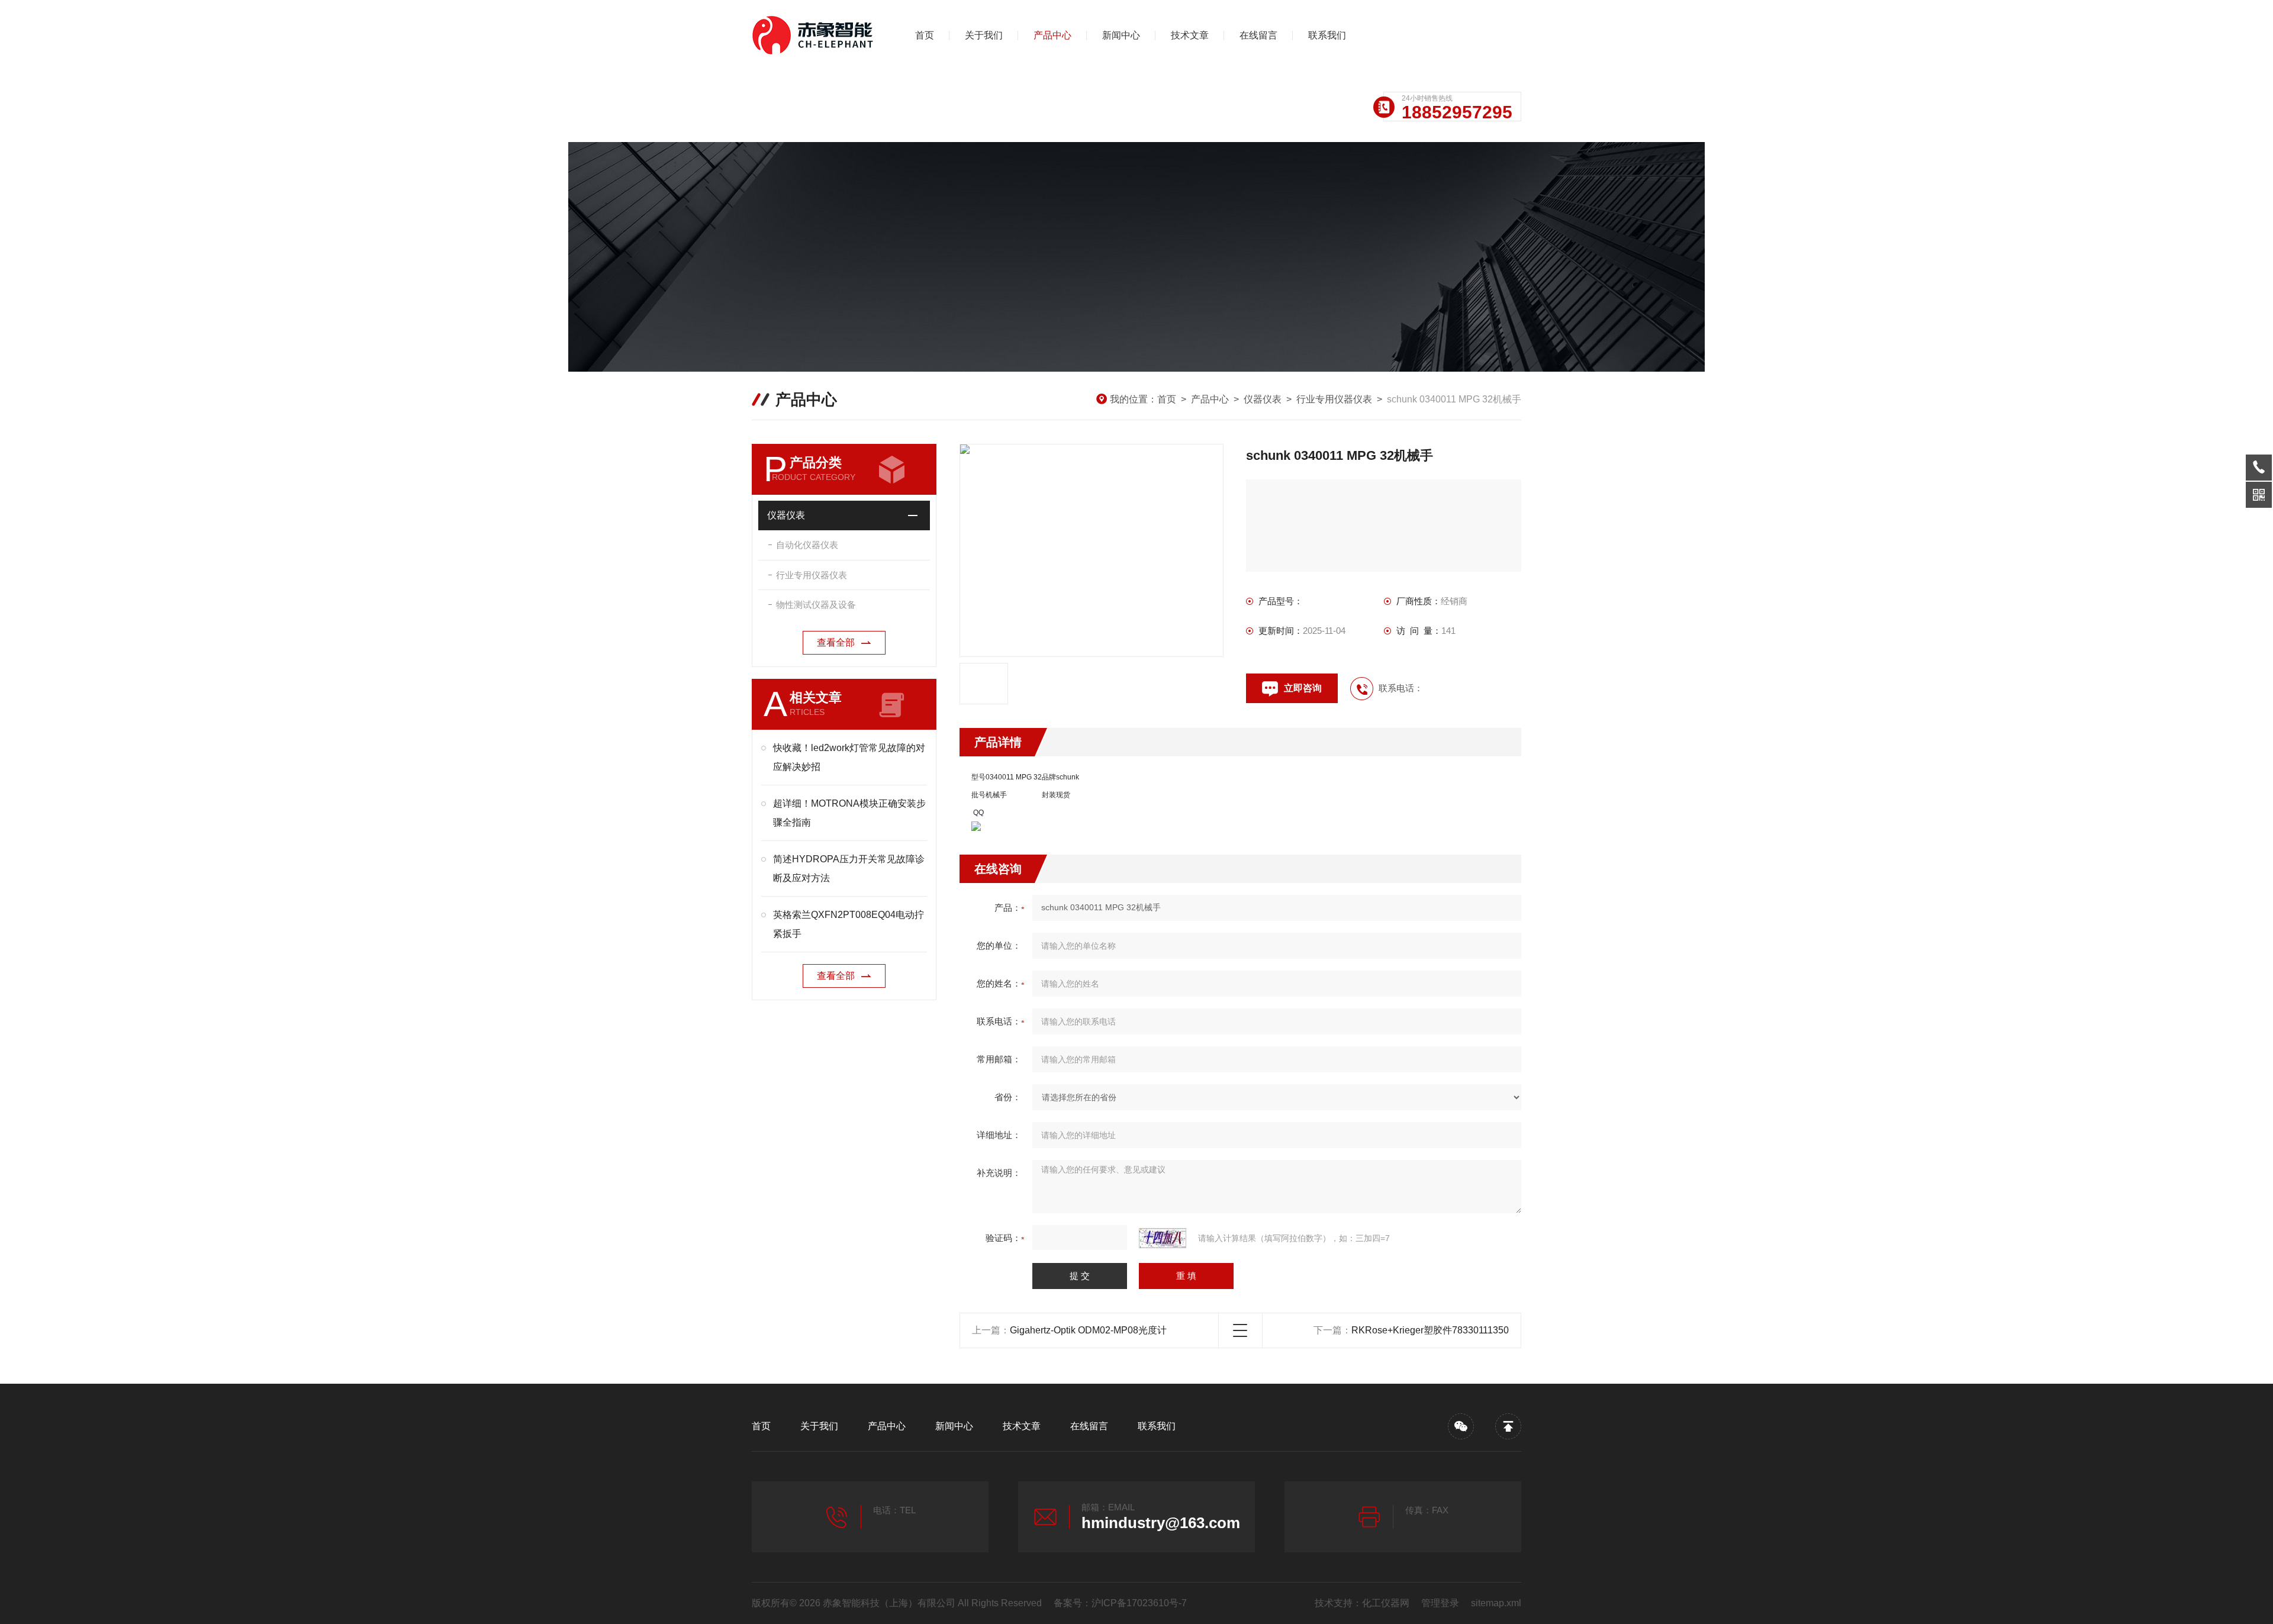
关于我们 (984, 35)
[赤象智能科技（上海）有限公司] (814, 36)
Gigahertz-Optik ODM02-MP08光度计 (1088, 1330)
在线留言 (1258, 35)
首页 (925, 35)
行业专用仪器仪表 (1334, 399)
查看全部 (836, 642)
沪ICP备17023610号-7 (1139, 1603)
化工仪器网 (1386, 1603)
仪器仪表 (1263, 399)
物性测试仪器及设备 (816, 605)
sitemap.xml (1496, 1603)
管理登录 (1440, 1603)
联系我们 (1327, 35)
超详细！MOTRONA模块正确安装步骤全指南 (849, 813)
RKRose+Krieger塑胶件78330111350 (1430, 1330)
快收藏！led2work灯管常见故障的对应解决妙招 (849, 757)
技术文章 (1190, 35)
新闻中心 (1121, 35)
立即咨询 (1303, 688)
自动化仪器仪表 (807, 545)
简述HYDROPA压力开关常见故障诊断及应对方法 (849, 869)
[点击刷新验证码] (1163, 1238)
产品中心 (1052, 35)
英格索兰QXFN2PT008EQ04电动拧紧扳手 (849, 924)
